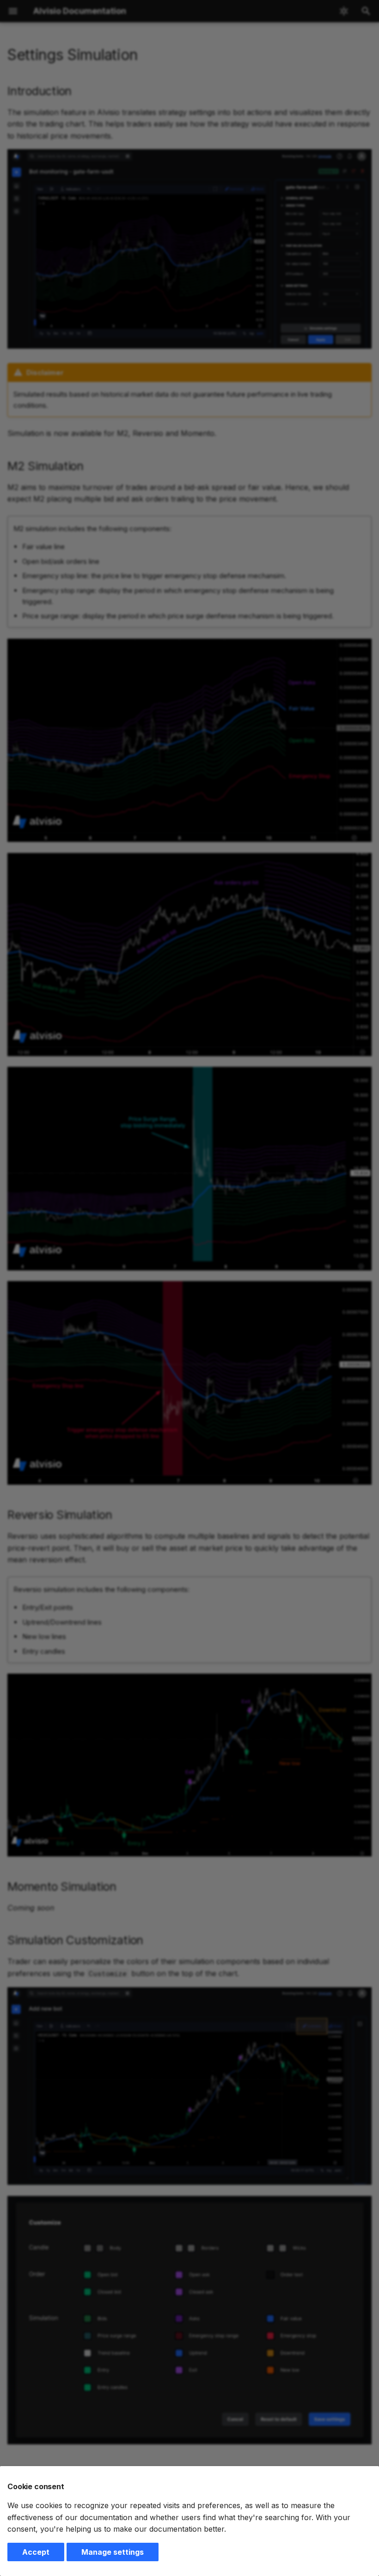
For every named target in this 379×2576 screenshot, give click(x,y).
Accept (36, 2552)
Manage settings (113, 2552)
